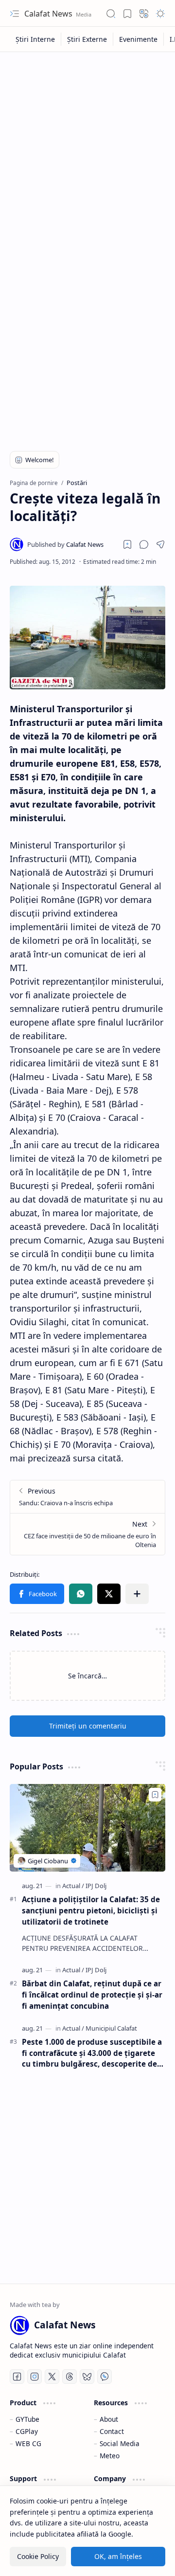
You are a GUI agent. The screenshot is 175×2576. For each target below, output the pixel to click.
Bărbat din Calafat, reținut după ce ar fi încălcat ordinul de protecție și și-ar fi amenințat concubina (92, 1995)
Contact (112, 2431)
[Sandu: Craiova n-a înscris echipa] (87, 1497)
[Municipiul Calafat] (111, 2028)
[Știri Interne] (35, 39)
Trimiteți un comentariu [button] (88, 1726)
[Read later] (127, 544)
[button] (15, 14)
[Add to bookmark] (155, 1795)
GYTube (27, 2419)
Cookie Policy (38, 2556)
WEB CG (28, 2443)
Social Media (120, 2443)
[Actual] (73, 1886)
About (109, 2419)
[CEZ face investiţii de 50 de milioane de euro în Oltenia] (87, 1534)
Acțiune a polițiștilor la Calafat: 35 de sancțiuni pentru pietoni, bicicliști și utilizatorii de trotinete (91, 1910)
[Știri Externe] (87, 39)
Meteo (110, 2456)
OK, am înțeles (118, 2556)
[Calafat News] (65, 544)
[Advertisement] (87, 149)
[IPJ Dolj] (96, 1886)
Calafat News (49, 14)
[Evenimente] (139, 39)
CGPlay (27, 2431)
